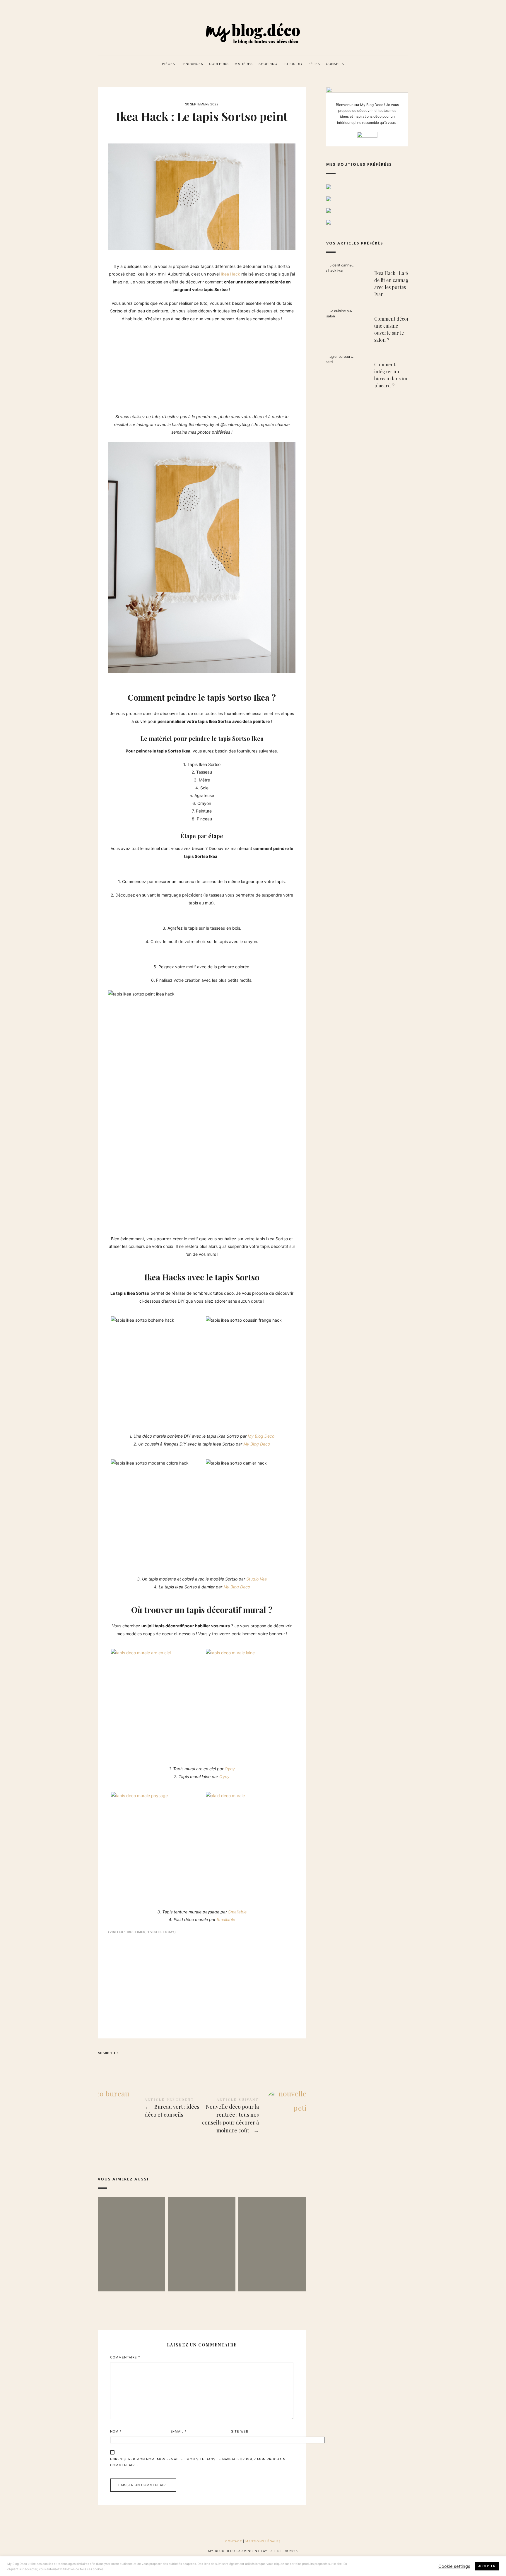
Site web (240, 2431)
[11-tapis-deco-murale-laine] (251, 1704)
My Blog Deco (261, 1436)
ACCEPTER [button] (487, 2566)
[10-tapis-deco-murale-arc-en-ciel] (156, 1704)
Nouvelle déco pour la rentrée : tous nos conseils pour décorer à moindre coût (254, 2116)
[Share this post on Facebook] (103, 2063)
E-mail (179, 2431)
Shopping (268, 64)
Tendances (192, 64)
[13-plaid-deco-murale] (251, 1847)
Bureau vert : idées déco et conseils (150, 2109)
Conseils (335, 64)
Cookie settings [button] (454, 2566)
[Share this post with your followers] (115, 2063)
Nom (116, 2431)
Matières (244, 64)
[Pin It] (126, 2063)
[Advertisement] (202, 370)
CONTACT (233, 2541)
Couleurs (219, 64)
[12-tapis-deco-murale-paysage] (156, 1847)
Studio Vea (257, 1579)
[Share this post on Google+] (138, 2063)
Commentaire (125, 2357)
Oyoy (230, 1769)
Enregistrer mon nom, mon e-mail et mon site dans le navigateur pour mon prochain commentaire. (198, 2462)
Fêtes (314, 64)
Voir (131, 2275)
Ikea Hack (230, 274)
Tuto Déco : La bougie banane (272, 2235)
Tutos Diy (293, 64)
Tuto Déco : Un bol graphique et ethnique (202, 2235)
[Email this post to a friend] (149, 2063)
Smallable (237, 1912)
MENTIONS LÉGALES (263, 2541)
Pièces (169, 64)
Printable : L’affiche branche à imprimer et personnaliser (131, 2235)
